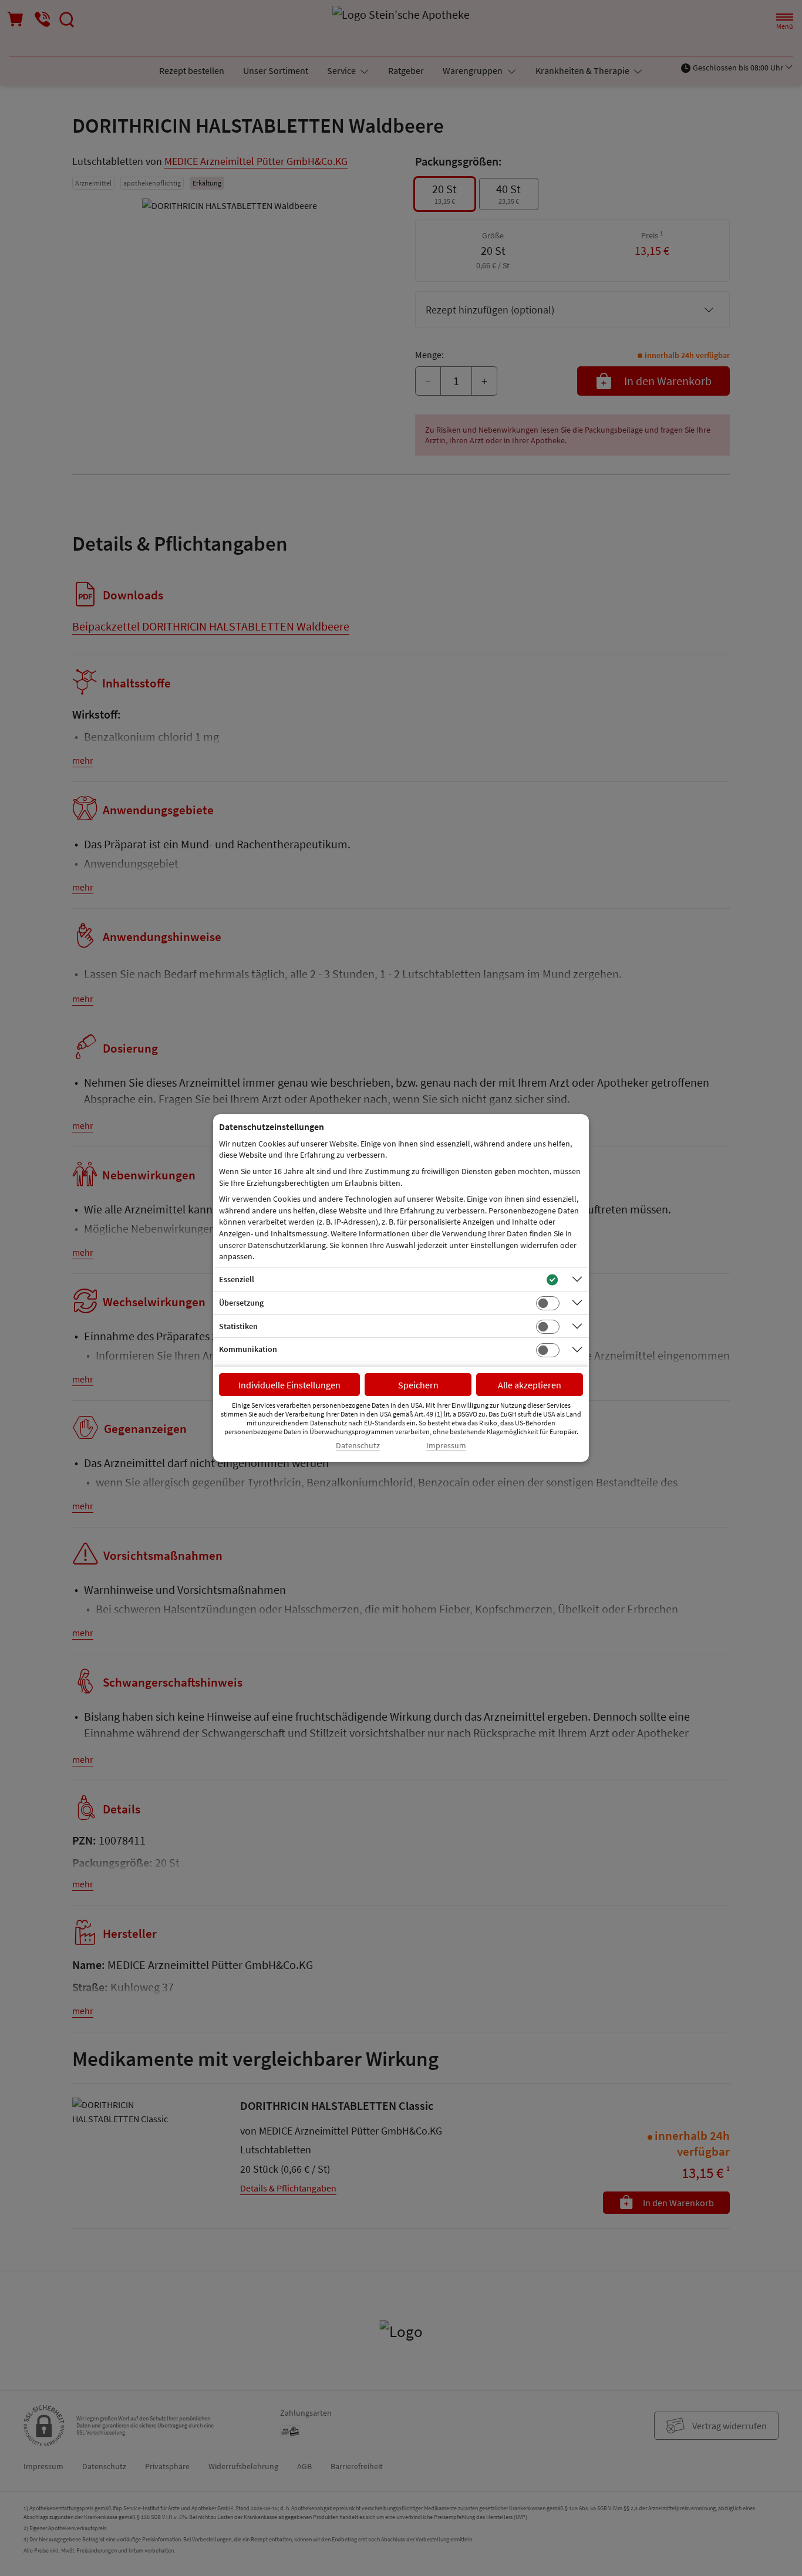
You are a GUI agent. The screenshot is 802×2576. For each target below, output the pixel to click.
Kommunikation (248, 1349)
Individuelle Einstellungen (289, 1385)
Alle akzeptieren (530, 1385)
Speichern (418, 1385)
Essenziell (237, 1279)
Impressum (446, 1446)
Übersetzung (241, 1303)
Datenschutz (358, 1446)
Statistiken (238, 1326)
